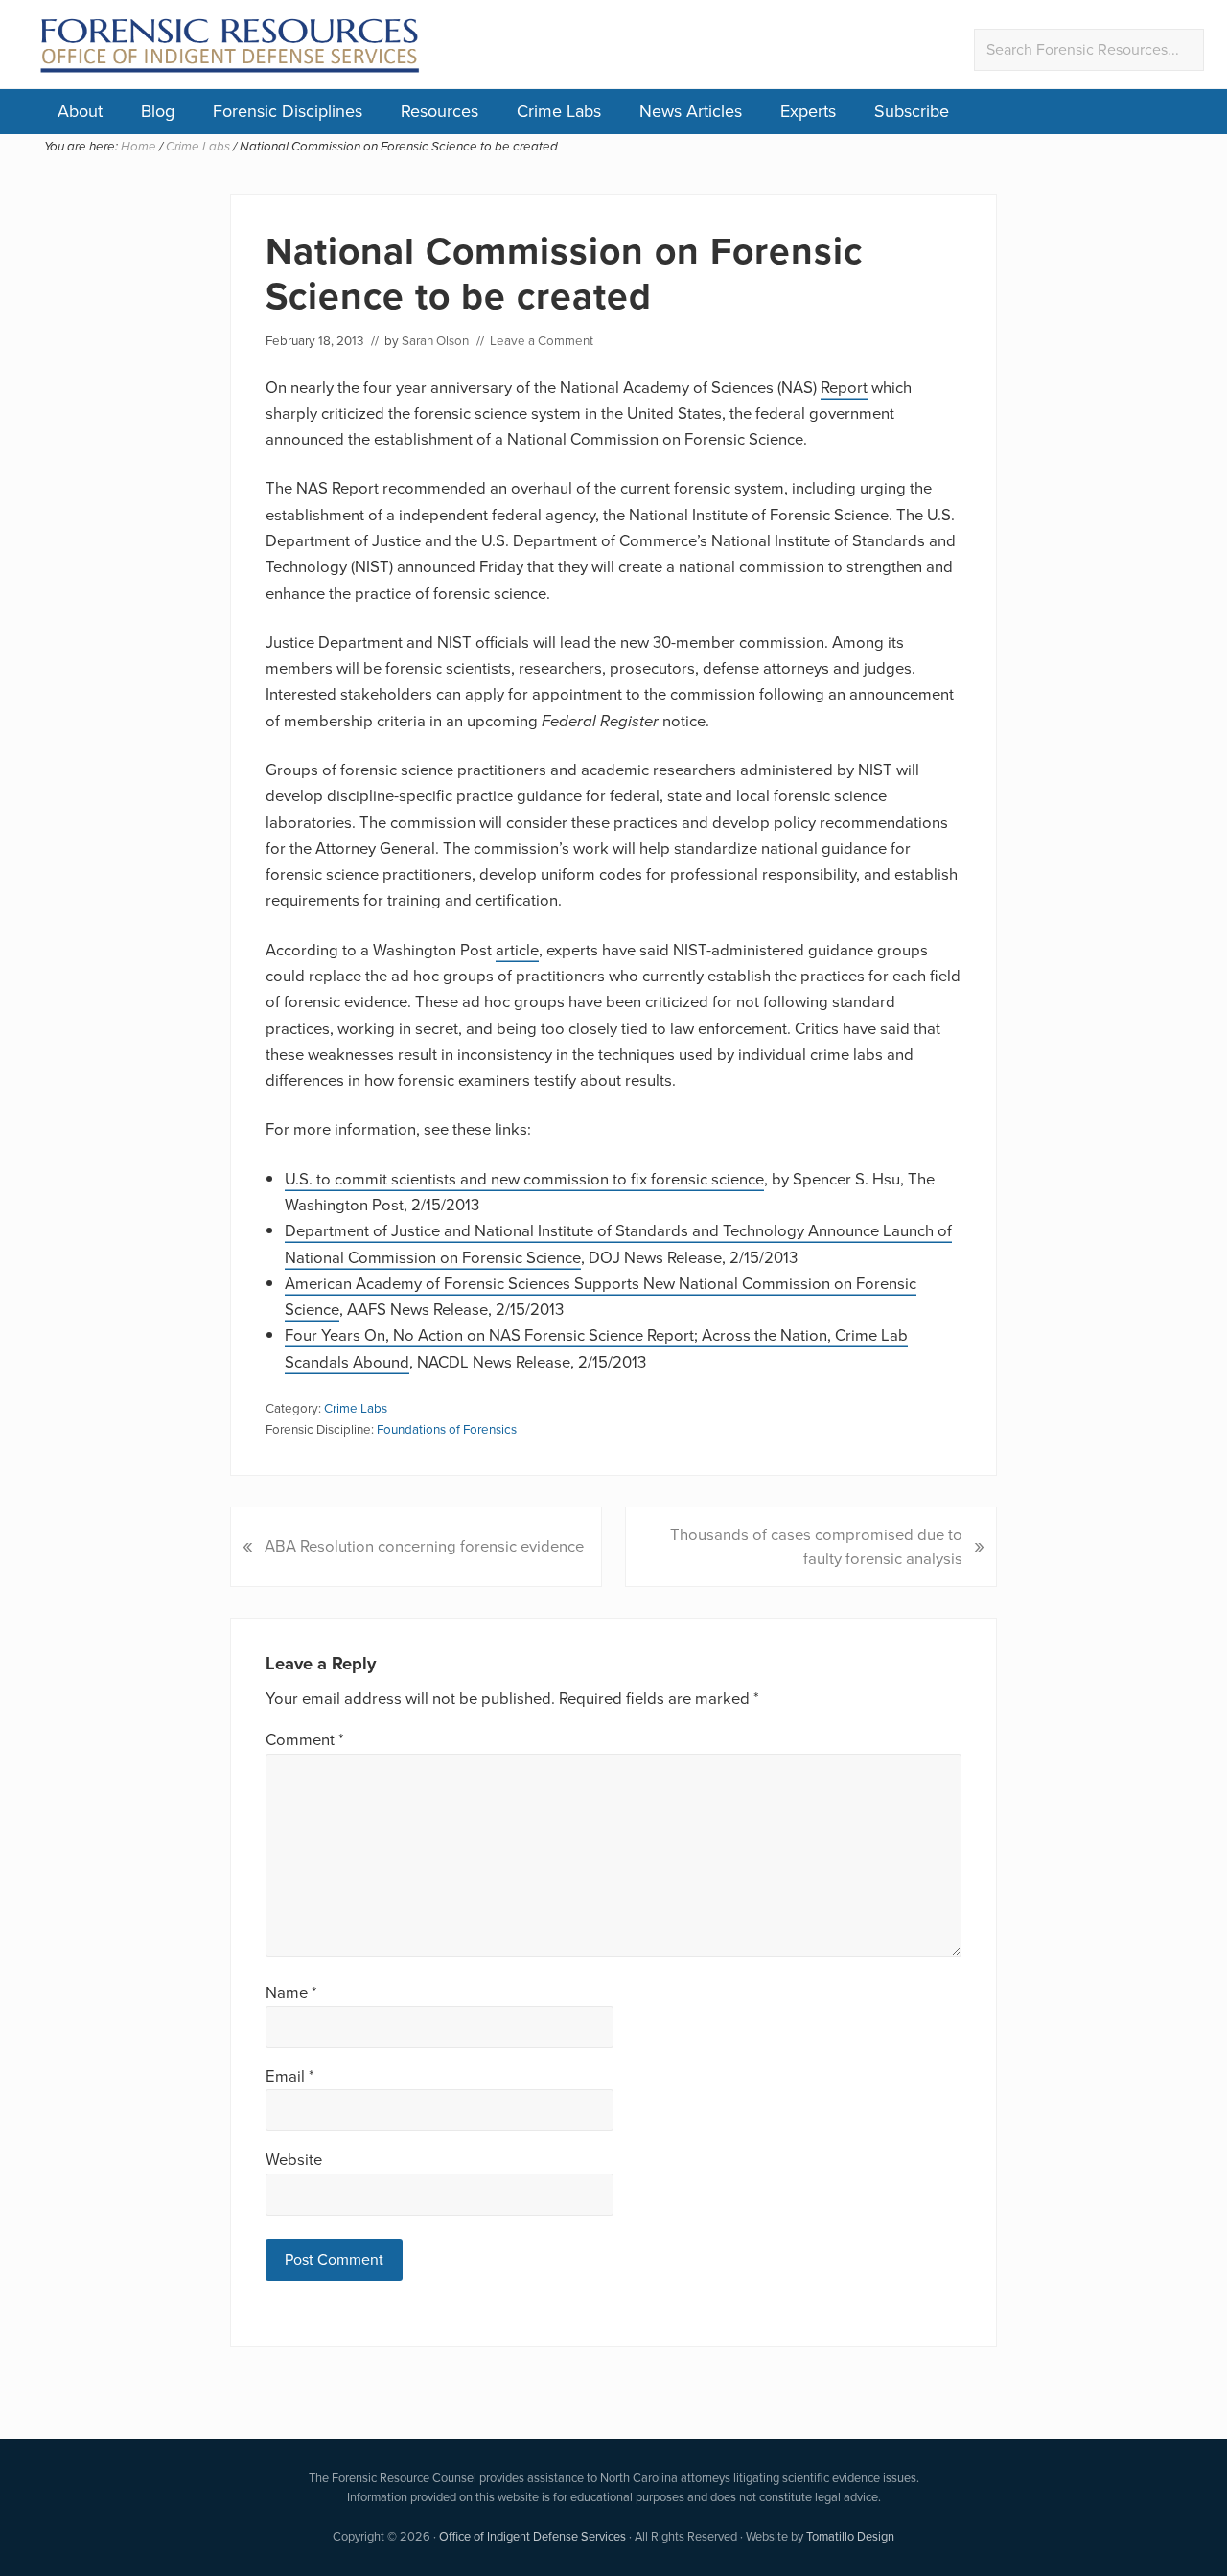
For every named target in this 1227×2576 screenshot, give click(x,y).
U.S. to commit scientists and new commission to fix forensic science (524, 1179)
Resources (440, 111)
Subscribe (912, 111)
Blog (158, 111)
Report (844, 388)
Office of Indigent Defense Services (532, 2536)
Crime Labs (559, 111)
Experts (808, 111)
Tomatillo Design (850, 2536)
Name (291, 1993)
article (517, 950)
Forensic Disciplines (288, 111)
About (80, 111)
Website (294, 2160)
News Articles (691, 111)
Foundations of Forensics (447, 1429)
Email (290, 2076)
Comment (305, 1740)
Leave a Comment (542, 340)
